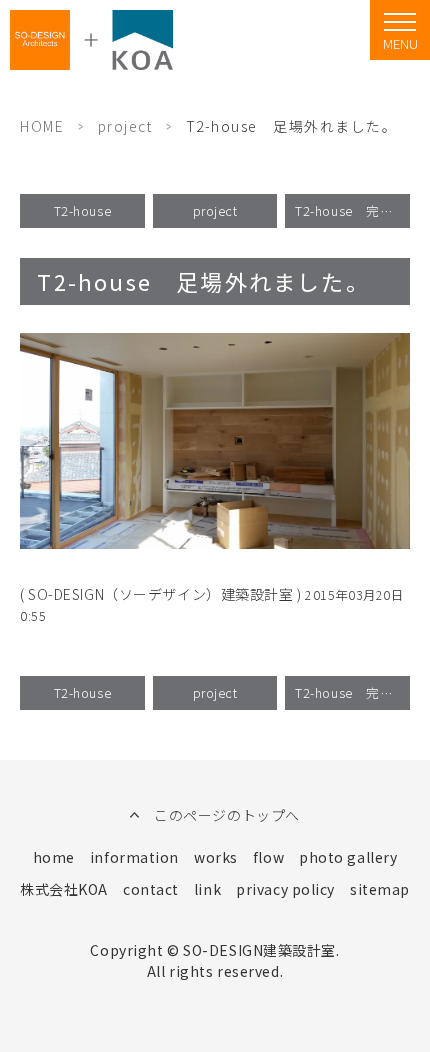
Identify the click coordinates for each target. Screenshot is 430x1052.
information (134, 857)
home (54, 857)
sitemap (380, 889)
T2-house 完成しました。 (352, 210)
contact (151, 889)
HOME (42, 126)
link (207, 889)
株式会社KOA (64, 889)
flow (268, 857)
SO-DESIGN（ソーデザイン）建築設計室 (160, 594)
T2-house (82, 210)
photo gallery (348, 857)
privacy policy (285, 889)
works (216, 857)
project (125, 126)
